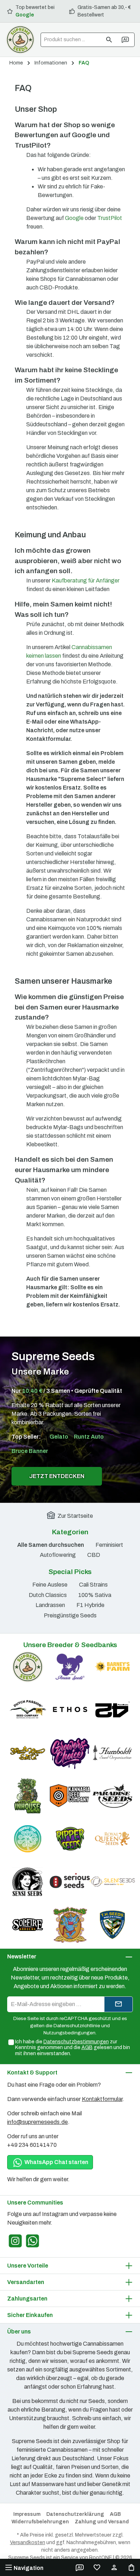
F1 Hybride (90, 1605)
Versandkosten (28, 2543)
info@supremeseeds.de (38, 2122)
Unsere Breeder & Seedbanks (70, 1645)
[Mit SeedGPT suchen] (126, 40)
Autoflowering (58, 1555)
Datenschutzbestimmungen (76, 2042)
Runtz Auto (89, 1437)
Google (25, 15)
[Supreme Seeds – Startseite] (20, 40)
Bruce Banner (30, 1451)
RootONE (101, 2558)
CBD (94, 1555)
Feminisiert (109, 1545)
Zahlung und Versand (102, 2522)
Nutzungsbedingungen (69, 2033)
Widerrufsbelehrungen (40, 2522)
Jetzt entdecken (57, 1476)
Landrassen (50, 1605)
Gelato (59, 1437)
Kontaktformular (102, 2099)
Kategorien (70, 1532)
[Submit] (118, 2004)
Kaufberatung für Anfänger (86, 581)
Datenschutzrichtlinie (77, 2026)
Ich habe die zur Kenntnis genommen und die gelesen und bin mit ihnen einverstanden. (73, 2048)
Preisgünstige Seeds (70, 1615)
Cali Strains (93, 1585)
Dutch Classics (48, 1595)
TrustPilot (110, 218)
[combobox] (71, 40)
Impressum (27, 2514)
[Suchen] (109, 40)
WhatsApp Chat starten (56, 2162)
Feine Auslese (50, 1585)
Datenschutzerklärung (75, 2514)
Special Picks (70, 1572)
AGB (87, 2047)
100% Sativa (95, 1595)
